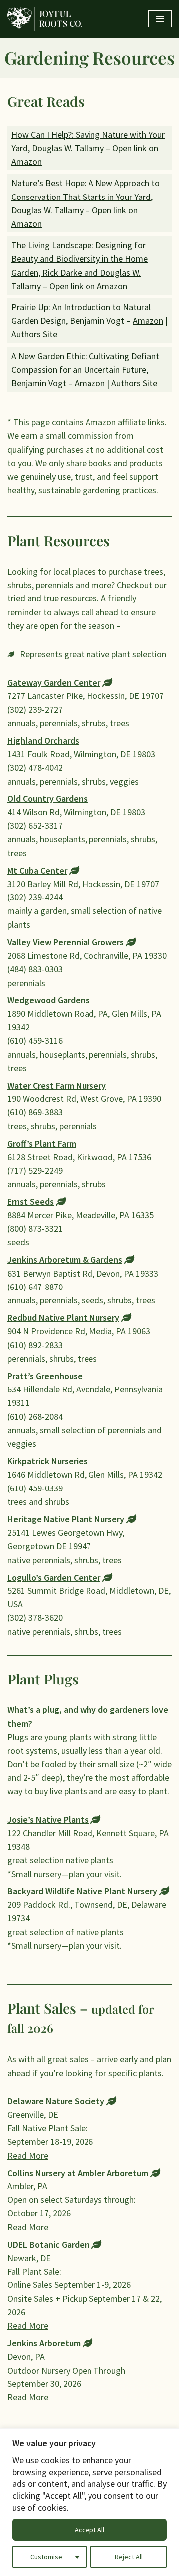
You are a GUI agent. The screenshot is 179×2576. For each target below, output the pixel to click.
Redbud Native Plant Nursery (63, 1318)
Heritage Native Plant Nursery (66, 1519)
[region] (89, 2502)
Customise (46, 2557)
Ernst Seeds (31, 1202)
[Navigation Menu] (160, 19)
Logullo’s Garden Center (54, 1577)
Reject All (129, 2557)
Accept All (89, 2530)
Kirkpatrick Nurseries (47, 1461)
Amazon (148, 321)
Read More (28, 2155)
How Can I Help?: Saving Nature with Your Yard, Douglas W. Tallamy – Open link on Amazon (88, 148)
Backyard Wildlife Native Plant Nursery (82, 1891)
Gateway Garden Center (54, 682)
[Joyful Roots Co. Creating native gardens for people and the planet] (45, 19)
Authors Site (34, 334)
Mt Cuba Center (37, 870)
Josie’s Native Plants (48, 1820)
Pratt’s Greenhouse (45, 1376)
